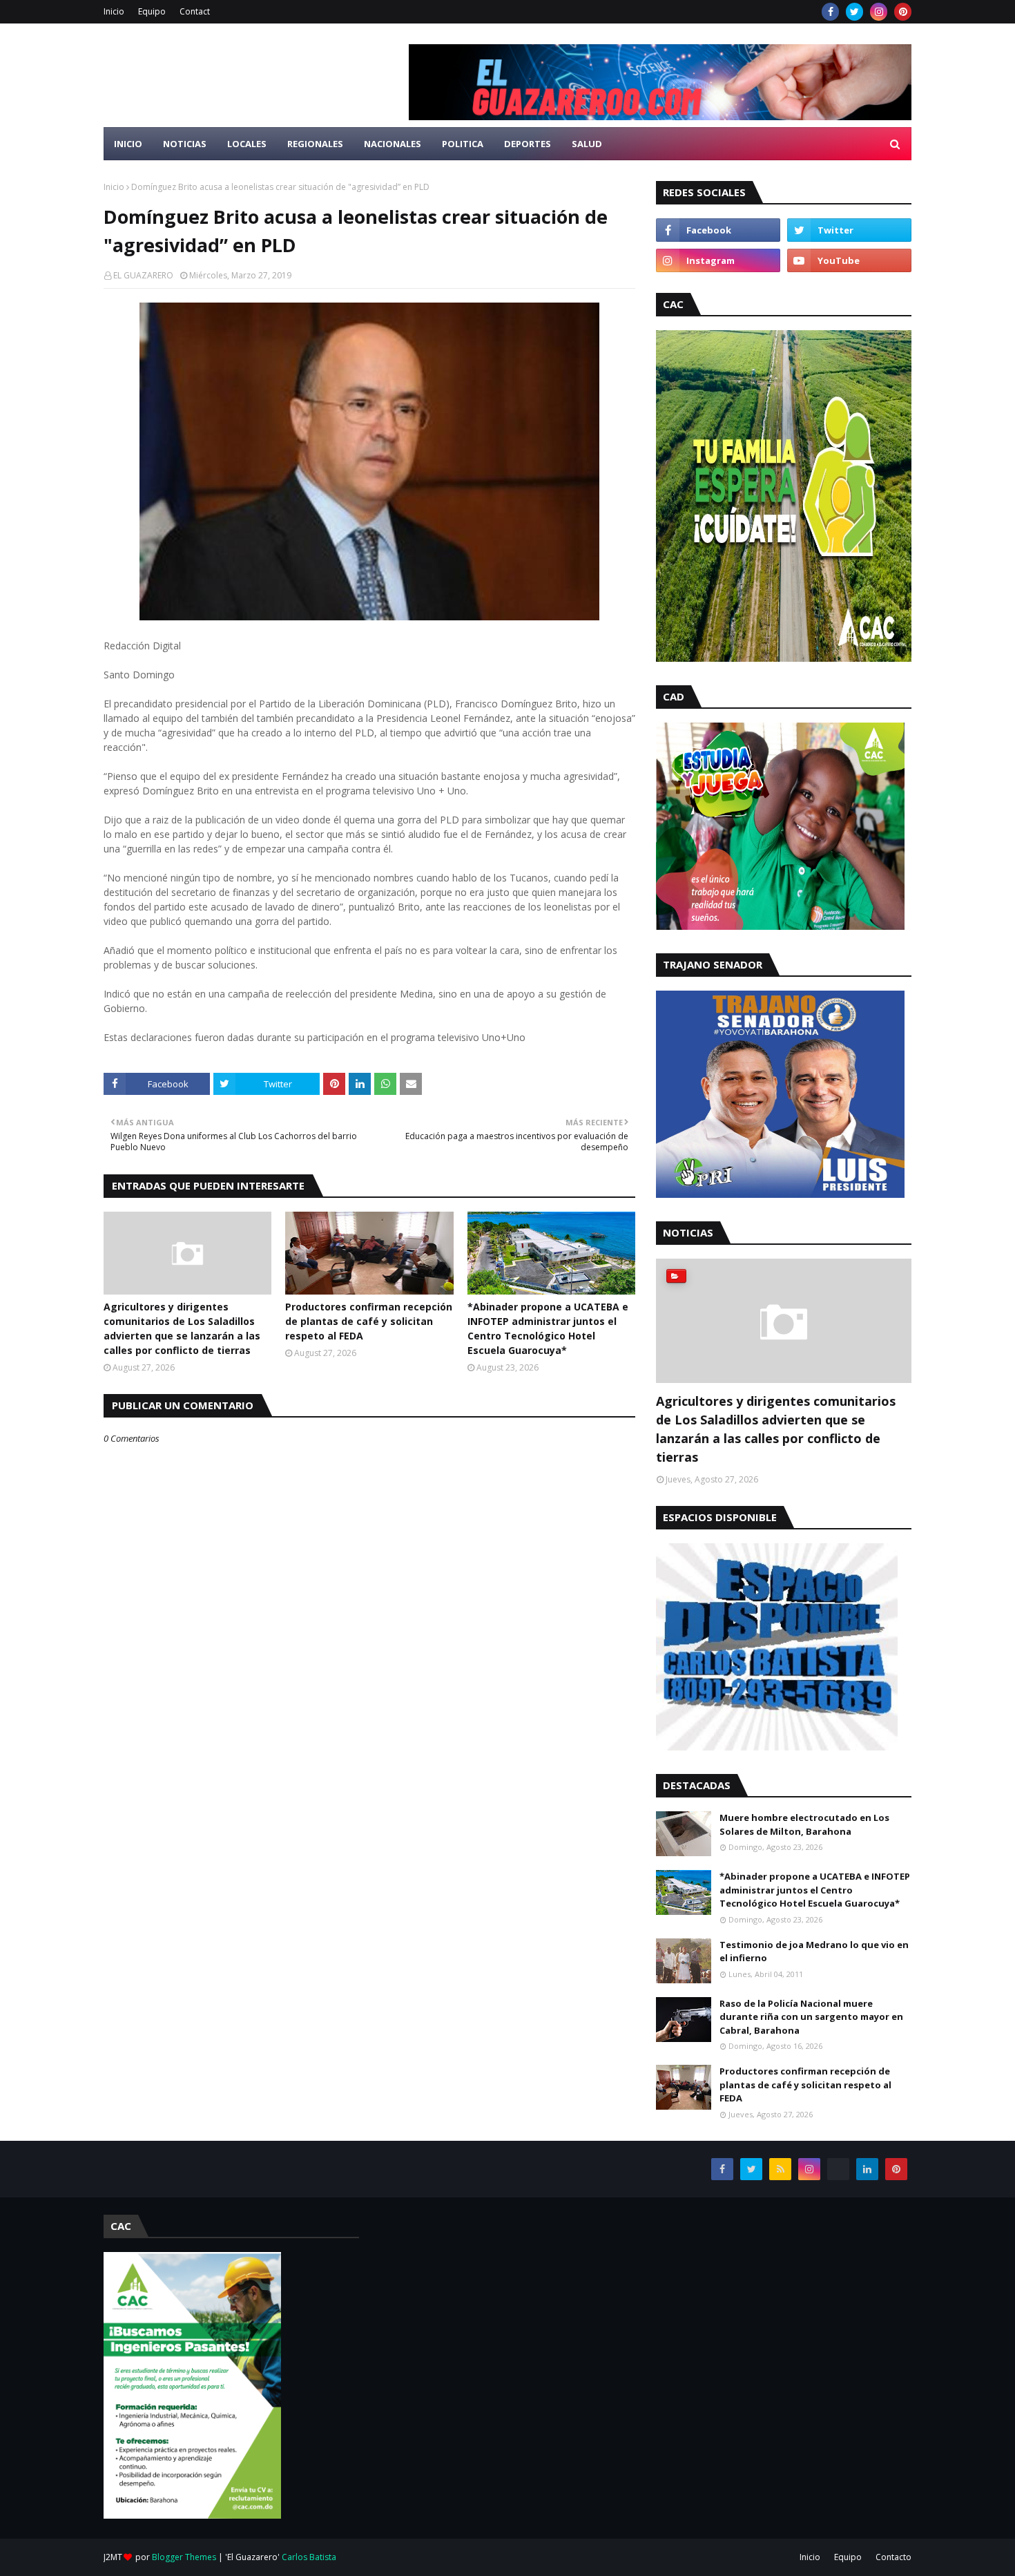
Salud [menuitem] (587, 144)
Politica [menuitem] (463, 144)
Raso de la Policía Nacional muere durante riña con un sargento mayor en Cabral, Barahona (811, 2017)
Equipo (152, 11)
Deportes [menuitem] (528, 144)
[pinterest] (903, 12)
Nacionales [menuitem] (393, 144)
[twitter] (854, 12)
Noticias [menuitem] (185, 144)
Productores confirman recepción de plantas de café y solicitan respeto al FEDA (369, 1321)
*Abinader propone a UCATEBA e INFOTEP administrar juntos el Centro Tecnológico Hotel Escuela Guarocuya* (548, 1328)
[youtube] (849, 260)
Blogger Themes (184, 2557)
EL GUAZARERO (143, 275)
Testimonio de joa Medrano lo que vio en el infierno (814, 1952)
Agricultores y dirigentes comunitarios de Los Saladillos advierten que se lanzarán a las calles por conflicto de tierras (182, 1328)
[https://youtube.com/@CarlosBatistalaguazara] (838, 2169)
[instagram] (879, 12)
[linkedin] (867, 2169)
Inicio (114, 11)
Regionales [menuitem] (315, 144)
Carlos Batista (309, 2557)
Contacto (893, 2557)
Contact (195, 11)
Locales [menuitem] (247, 144)
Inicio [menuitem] (128, 144)
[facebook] (830, 12)
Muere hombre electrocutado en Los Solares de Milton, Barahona (804, 1824)
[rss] (780, 2169)
